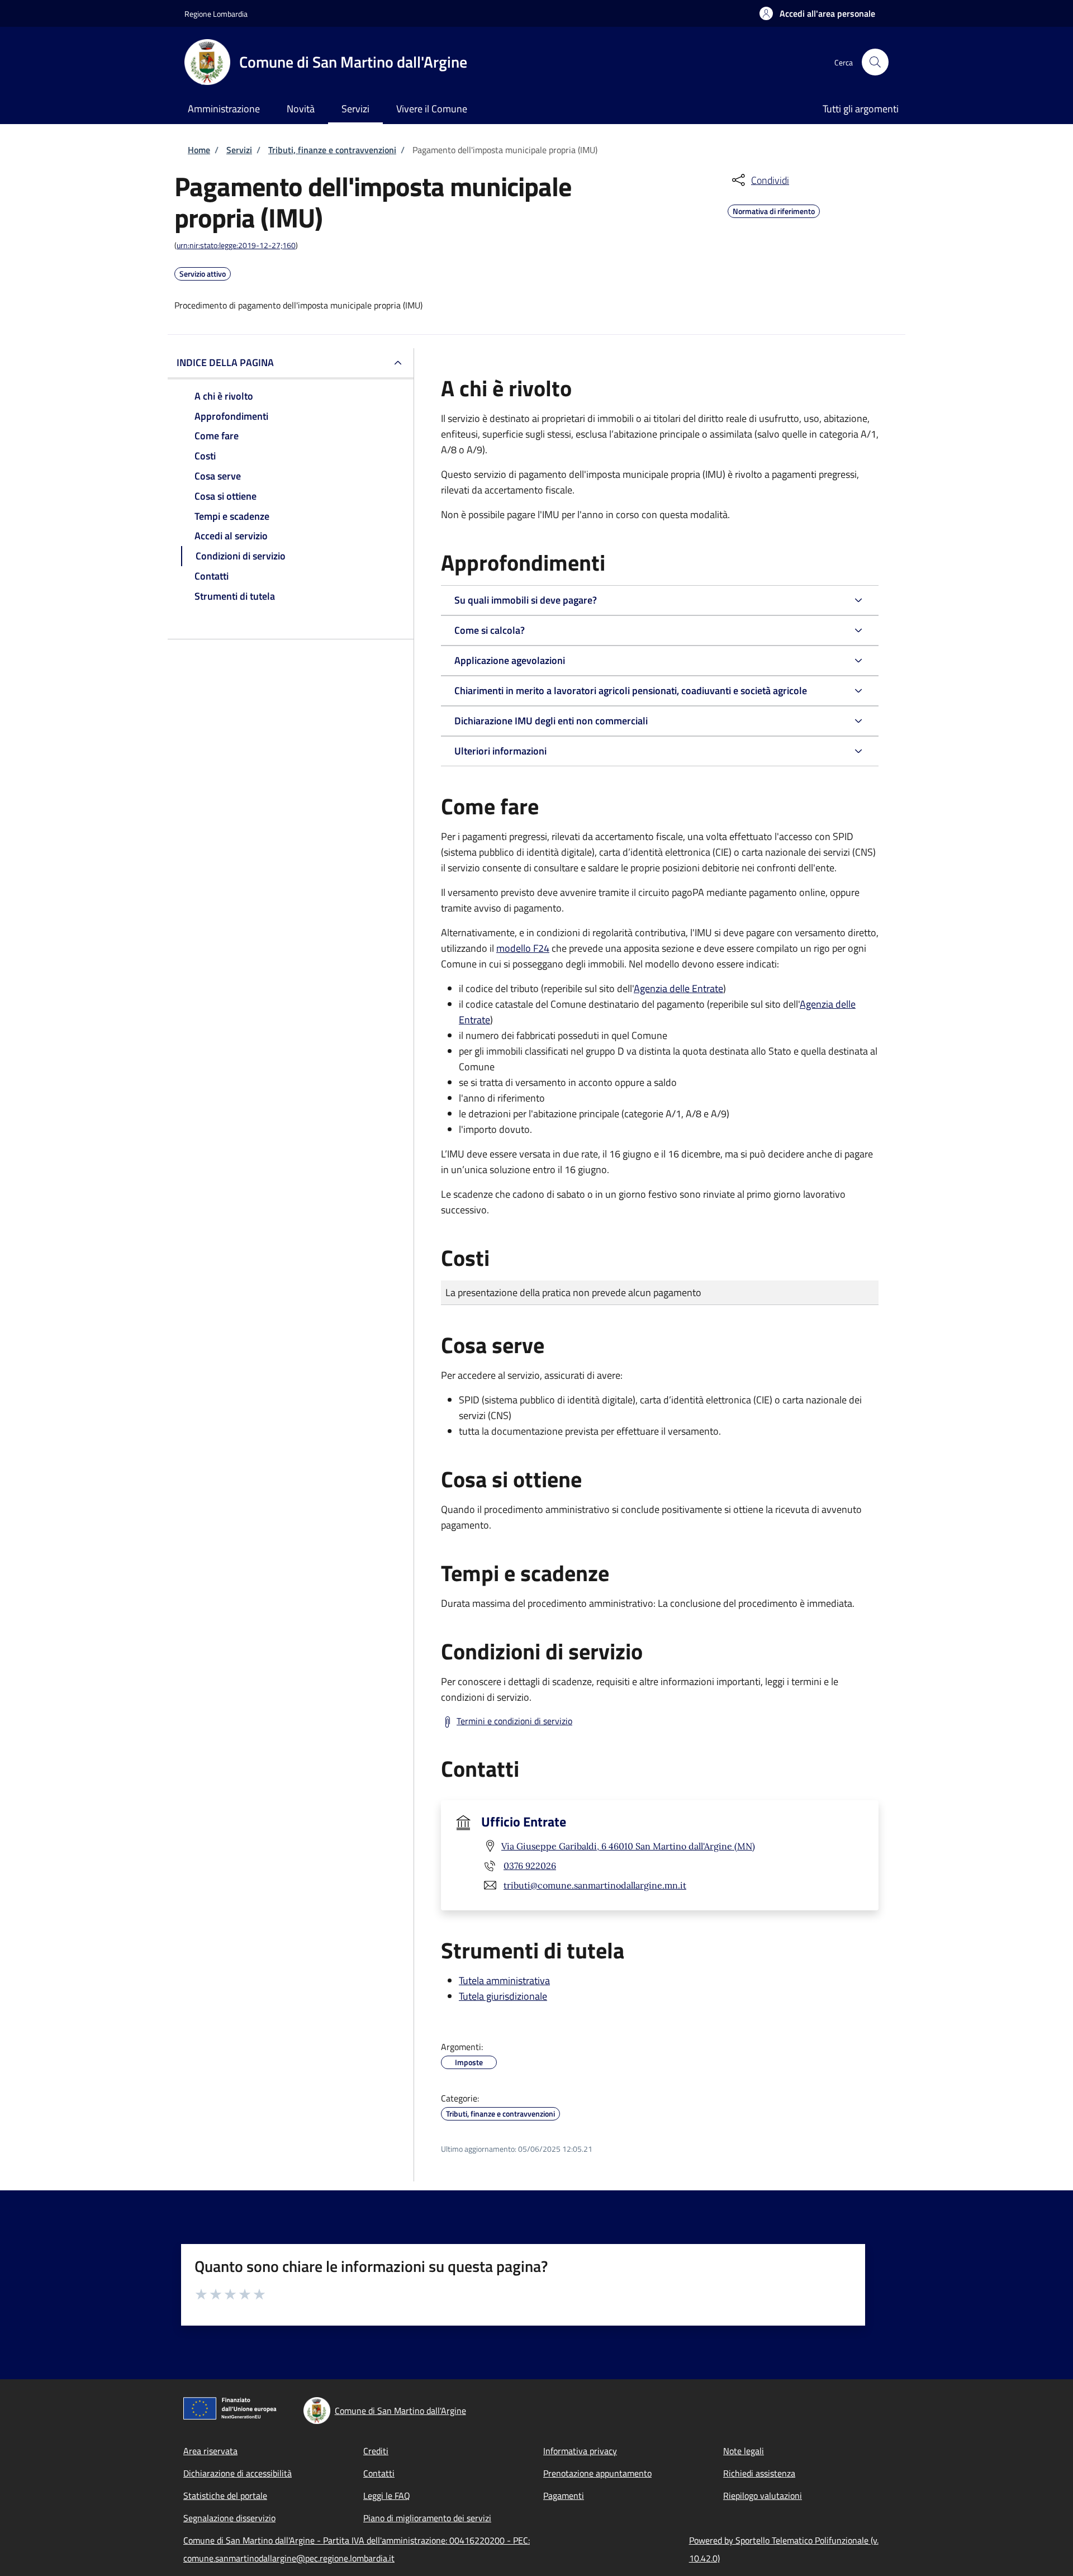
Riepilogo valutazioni (763, 2496)
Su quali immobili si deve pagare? (526, 600)
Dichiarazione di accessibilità (238, 2473)
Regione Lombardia (216, 14)
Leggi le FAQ (387, 2496)
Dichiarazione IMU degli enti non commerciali (551, 721)
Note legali (744, 2451)
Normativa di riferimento (774, 210)
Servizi (239, 150)
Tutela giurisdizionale (503, 1996)
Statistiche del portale (225, 2496)
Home (199, 150)
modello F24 (523, 948)
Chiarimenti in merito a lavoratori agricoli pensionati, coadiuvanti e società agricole (631, 691)
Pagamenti (564, 2496)
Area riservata (210, 2451)
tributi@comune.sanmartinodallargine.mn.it (595, 1885)
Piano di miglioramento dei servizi (427, 2518)
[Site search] (875, 62)
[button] (817, 13)
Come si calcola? (490, 630)
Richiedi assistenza (759, 2473)
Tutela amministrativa (504, 1980)
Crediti (376, 2451)
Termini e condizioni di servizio (514, 1721)
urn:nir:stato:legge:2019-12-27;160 (236, 245)
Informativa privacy (580, 2451)
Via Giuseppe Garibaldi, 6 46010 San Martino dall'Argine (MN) (628, 1846)
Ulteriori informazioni (500, 751)
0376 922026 (530, 1866)
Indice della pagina (225, 362)
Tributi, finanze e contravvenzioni (332, 150)
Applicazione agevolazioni (510, 660)
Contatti (379, 2473)
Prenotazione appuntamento (597, 2473)
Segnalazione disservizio (229, 2518)
